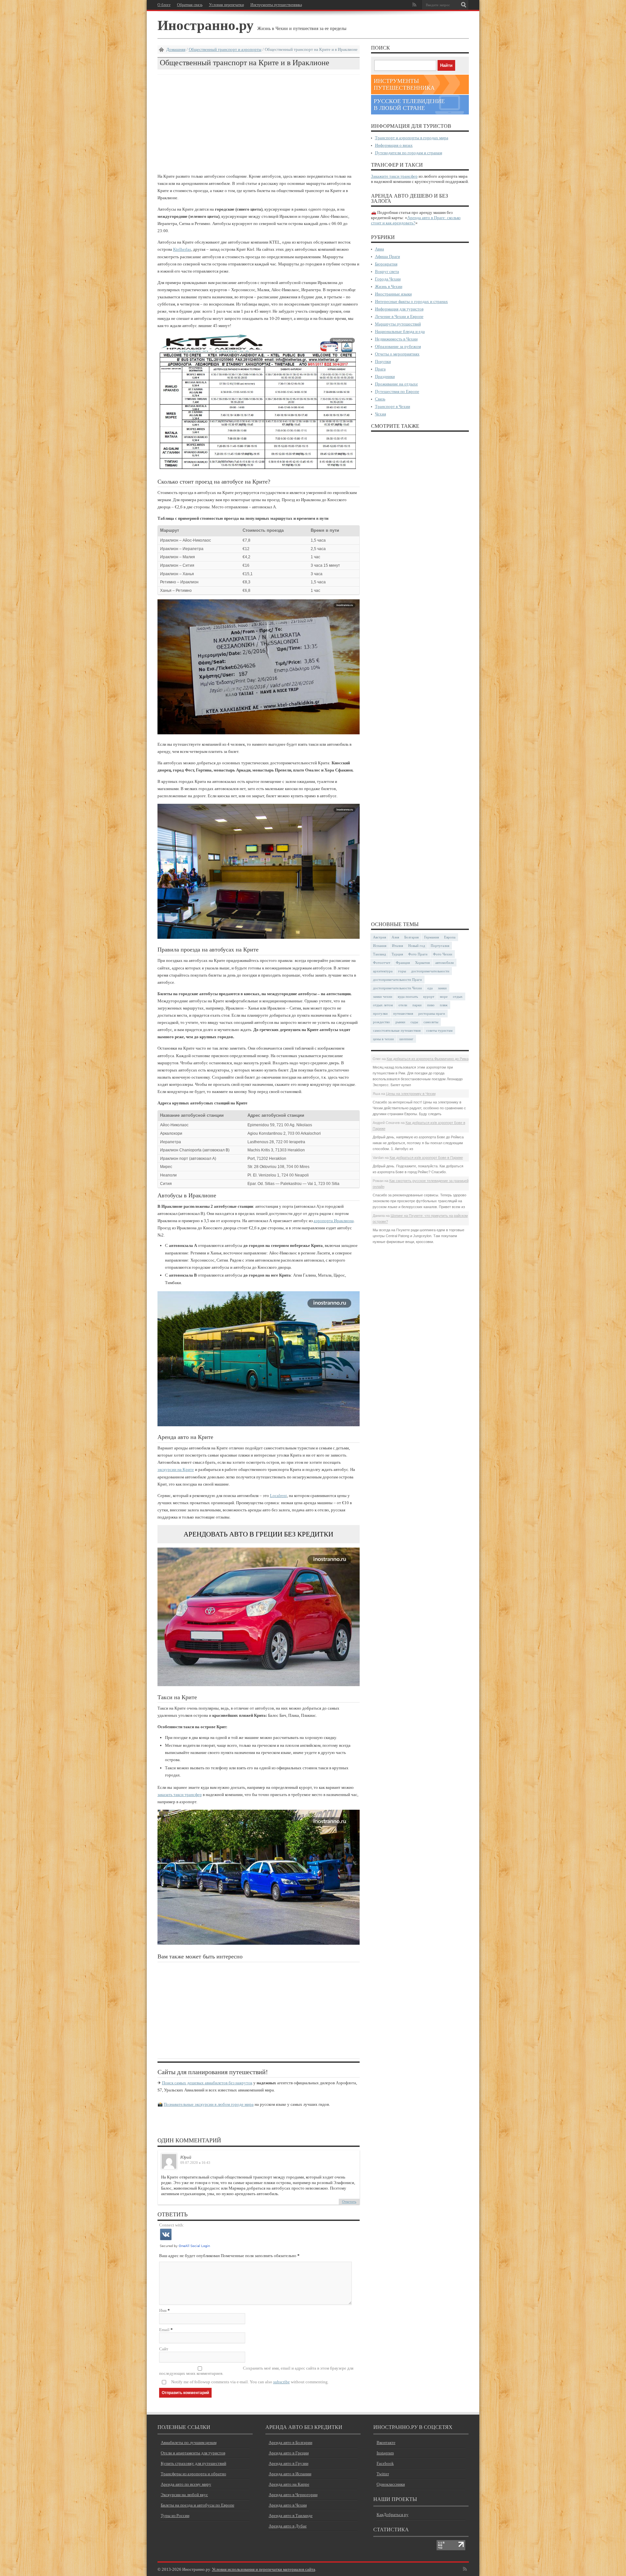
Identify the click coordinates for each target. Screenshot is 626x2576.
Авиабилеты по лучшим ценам (189, 2442)
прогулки (380, 1013)
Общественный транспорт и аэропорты (225, 49)
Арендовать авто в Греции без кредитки (258, 1534)
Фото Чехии (443, 954)
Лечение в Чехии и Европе (399, 316)
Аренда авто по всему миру (186, 2484)
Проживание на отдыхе (396, 384)
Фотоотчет (382, 963)
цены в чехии (383, 1039)
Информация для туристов (399, 309)
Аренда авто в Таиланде (291, 2516)
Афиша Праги (388, 256)
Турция (397, 954)
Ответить (349, 2202)
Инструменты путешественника (276, 5)
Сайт (164, 2349)
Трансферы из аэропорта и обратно (194, 2474)
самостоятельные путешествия (397, 1030)
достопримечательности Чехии (397, 988)
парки (417, 1005)
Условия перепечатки (226, 5)
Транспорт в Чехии (393, 406)
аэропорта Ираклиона (334, 1221)
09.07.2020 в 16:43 (195, 2163)
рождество (381, 1022)
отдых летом (383, 1005)
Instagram (385, 2453)
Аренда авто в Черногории (293, 2495)
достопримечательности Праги (397, 980)
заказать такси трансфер (180, 1795)
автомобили (445, 963)
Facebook (385, 2463)
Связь (380, 399)
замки (442, 988)
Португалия (440, 946)
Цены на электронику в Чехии (411, 1094)
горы (402, 971)
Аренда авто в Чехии (288, 2505)
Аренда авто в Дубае (288, 2526)
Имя (163, 2310)
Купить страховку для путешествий (194, 2463)
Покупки (383, 361)
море (444, 996)
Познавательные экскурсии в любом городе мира (209, 2104)
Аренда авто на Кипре (289, 2484)
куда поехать (408, 996)
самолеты (431, 1022)
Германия (432, 937)
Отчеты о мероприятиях (397, 354)
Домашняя (176, 49)
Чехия (380, 414)
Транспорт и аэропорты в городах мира (412, 138)
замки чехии (383, 996)
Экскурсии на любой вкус (184, 2495)
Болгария (411, 937)
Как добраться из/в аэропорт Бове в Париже (426, 1158)
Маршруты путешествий (398, 324)
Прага (380, 369)
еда (430, 988)
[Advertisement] (259, 124)
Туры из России (175, 2516)
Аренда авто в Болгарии (291, 2442)
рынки (400, 1022)
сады (414, 1022)
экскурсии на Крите (176, 1469)
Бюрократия (386, 264)
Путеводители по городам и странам (409, 153)
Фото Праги (418, 954)
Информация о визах (394, 145)
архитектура (383, 971)
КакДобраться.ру (393, 2515)
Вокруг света (387, 271)
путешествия (403, 1013)
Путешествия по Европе (397, 391)
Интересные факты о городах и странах (411, 301)
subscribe (282, 2382)
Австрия (380, 937)
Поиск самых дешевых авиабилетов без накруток (207, 2083)
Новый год (417, 946)
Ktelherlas (182, 249)
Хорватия (422, 963)
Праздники (385, 376)
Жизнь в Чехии (389, 286)
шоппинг (406, 1039)
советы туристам (439, 1030)
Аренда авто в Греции (289, 2453)
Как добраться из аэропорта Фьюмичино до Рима (428, 1059)
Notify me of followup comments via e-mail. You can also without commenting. (250, 2382)
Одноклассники (391, 2484)
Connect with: (172, 2225)
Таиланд (380, 954)
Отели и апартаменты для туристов (193, 2453)
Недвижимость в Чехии (396, 339)
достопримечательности (430, 971)
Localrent (278, 1496)
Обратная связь (190, 5)
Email (164, 2330)
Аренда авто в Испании (290, 2474)
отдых (458, 996)
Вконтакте (386, 2442)
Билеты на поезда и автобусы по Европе (198, 2505)
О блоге (164, 5)
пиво (431, 1005)
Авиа (380, 249)
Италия (397, 946)
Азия (395, 937)
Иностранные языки (393, 294)
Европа (450, 937)
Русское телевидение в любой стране (409, 105)
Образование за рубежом (398, 346)
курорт (429, 996)
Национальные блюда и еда (400, 331)
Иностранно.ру (206, 25)
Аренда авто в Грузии (289, 2463)
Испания (380, 946)
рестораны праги (432, 1013)
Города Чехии (388, 279)
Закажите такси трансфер (394, 176)
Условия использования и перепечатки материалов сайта (264, 2569)
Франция (403, 963)
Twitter (383, 2474)
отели (403, 1005)
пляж (444, 1005)
